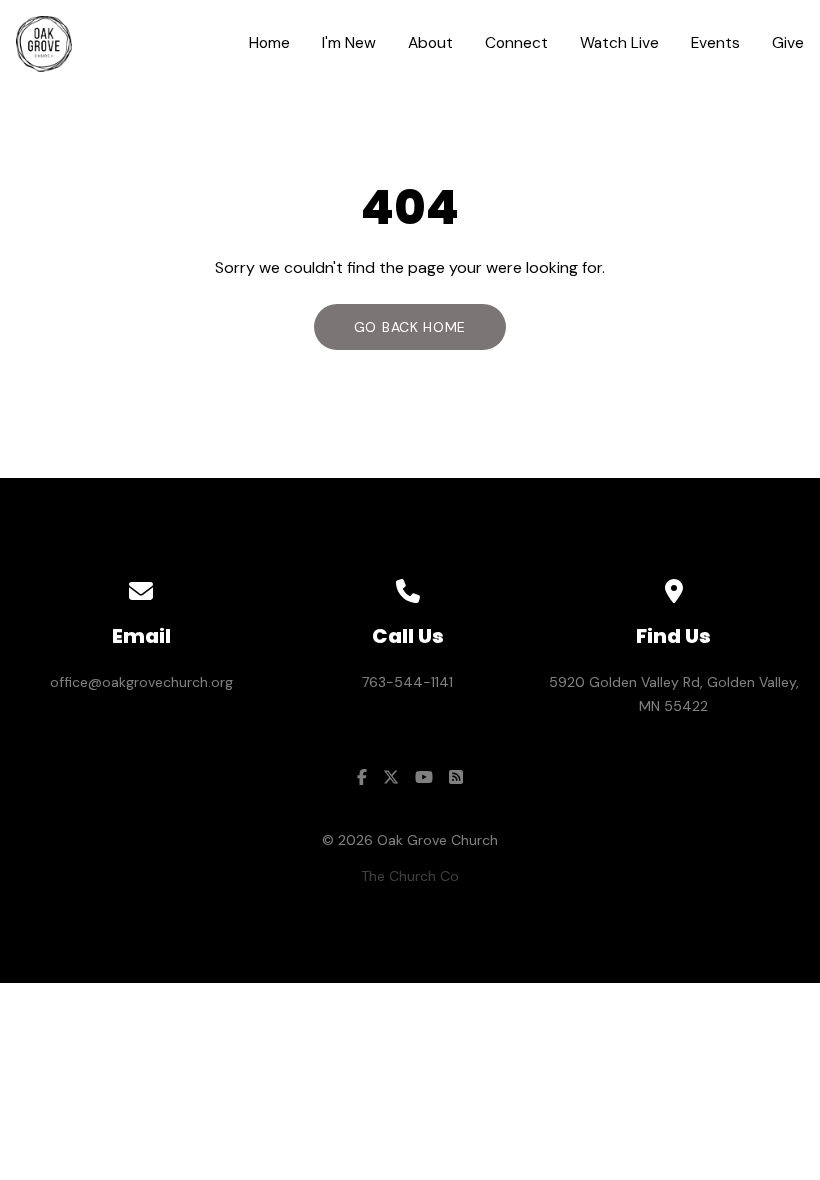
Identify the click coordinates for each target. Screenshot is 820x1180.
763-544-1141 (407, 682)
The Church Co (410, 876)
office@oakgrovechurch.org (141, 682)
